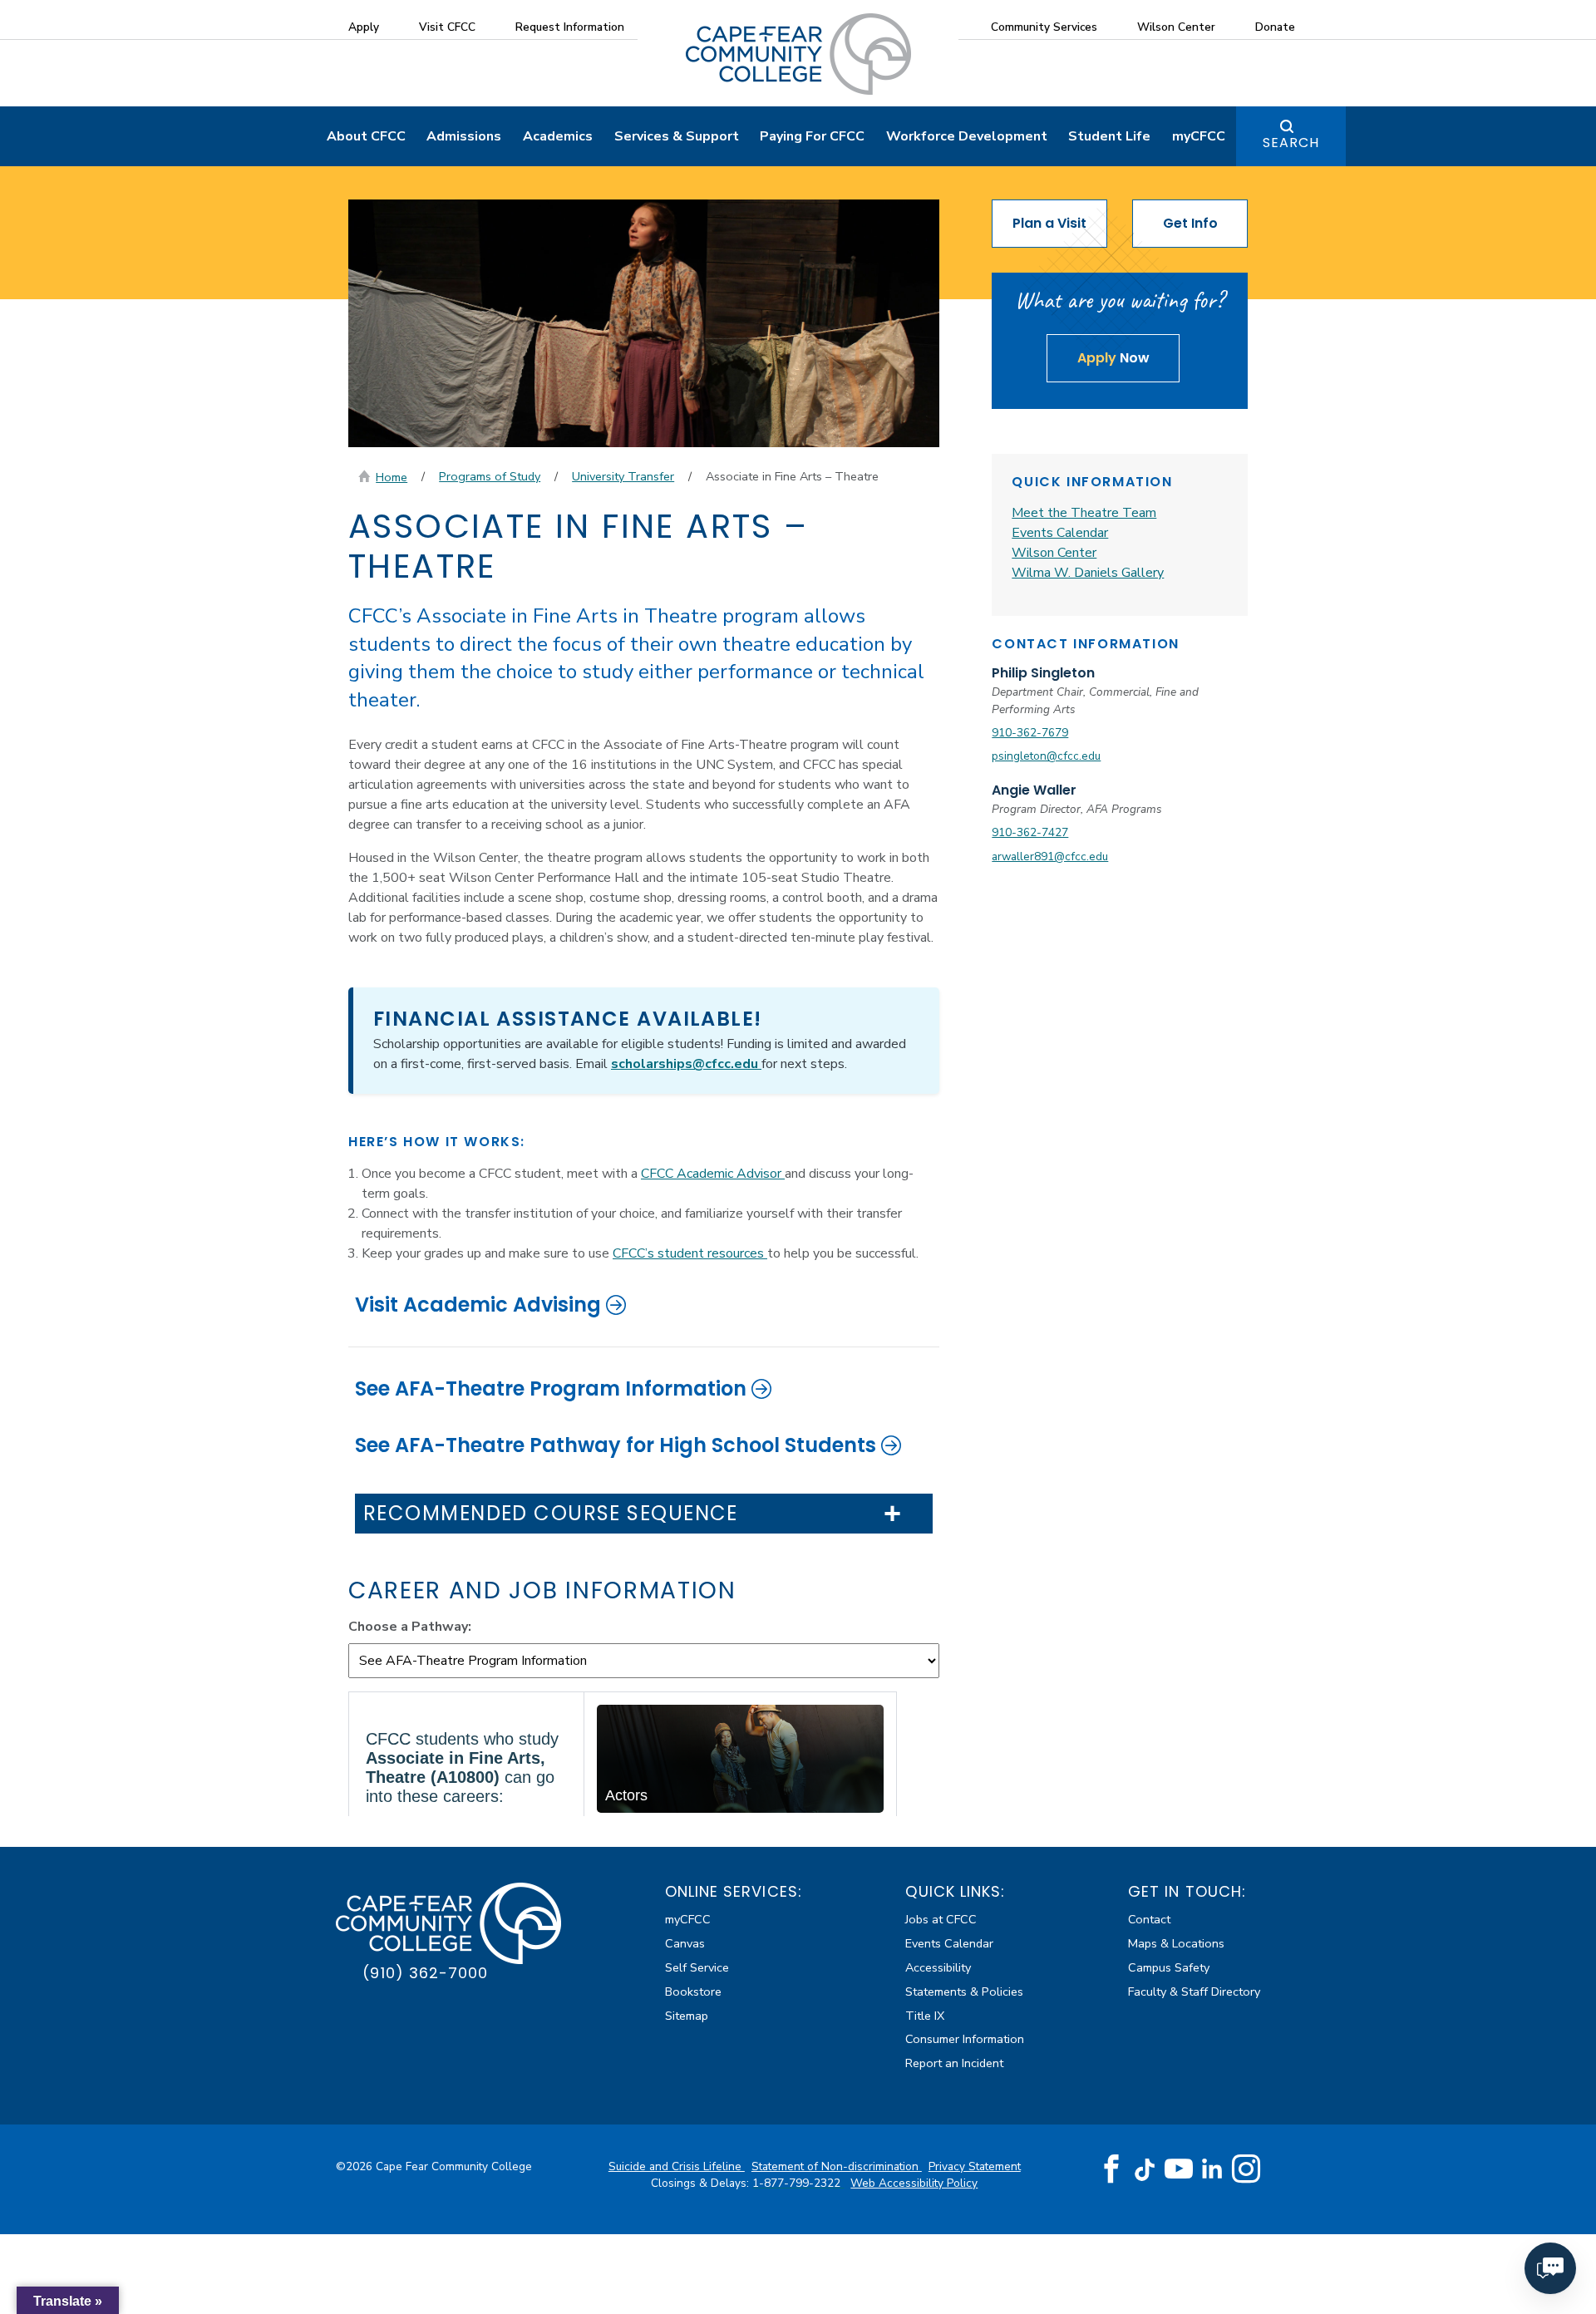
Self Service (697, 1967)
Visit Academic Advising (478, 1305)
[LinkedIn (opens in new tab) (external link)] (1212, 2169)
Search (1291, 143)
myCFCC (1199, 136)
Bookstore (693, 1992)
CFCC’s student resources (690, 1253)
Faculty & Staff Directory (1194, 1992)
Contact (1149, 1919)
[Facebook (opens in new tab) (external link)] (1111, 2169)
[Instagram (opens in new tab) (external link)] (1246, 2169)
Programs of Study (490, 476)
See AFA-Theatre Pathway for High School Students (616, 1445)
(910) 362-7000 (425, 1973)
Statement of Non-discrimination (837, 2166)
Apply (364, 27)
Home (392, 477)
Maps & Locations (1176, 1943)
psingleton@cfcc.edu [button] (1046, 756)
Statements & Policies (964, 1992)
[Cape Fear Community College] (798, 53)
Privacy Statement (975, 2166)
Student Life (1109, 136)
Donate (1275, 27)
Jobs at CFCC (941, 1919)
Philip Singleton (1043, 673)
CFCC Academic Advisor (713, 1174)
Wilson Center (1176, 27)
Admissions (464, 136)
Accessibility (938, 1967)
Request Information (570, 27)
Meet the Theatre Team (1084, 513)
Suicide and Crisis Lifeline (677, 2166)
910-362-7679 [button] (1030, 733)
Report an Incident (954, 2063)
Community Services (1044, 27)
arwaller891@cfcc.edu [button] (1050, 857)
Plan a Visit (1049, 223)
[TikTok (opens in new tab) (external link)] (1145, 2169)
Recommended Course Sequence (551, 1514)
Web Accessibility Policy (914, 2183)
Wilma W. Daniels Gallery (1088, 573)
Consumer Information (965, 2039)
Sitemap (687, 2016)
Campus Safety (1169, 1967)
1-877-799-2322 (798, 2183)
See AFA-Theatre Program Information (551, 1388)
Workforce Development (967, 136)
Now (1113, 358)
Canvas (685, 1943)
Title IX (925, 2016)
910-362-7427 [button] (1030, 832)
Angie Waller (1034, 790)
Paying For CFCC (812, 136)
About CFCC (366, 136)
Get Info (1190, 223)
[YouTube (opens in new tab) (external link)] (1179, 2169)
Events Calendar (1060, 533)
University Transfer (623, 476)
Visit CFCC (447, 27)
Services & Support (677, 136)
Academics (558, 136)
